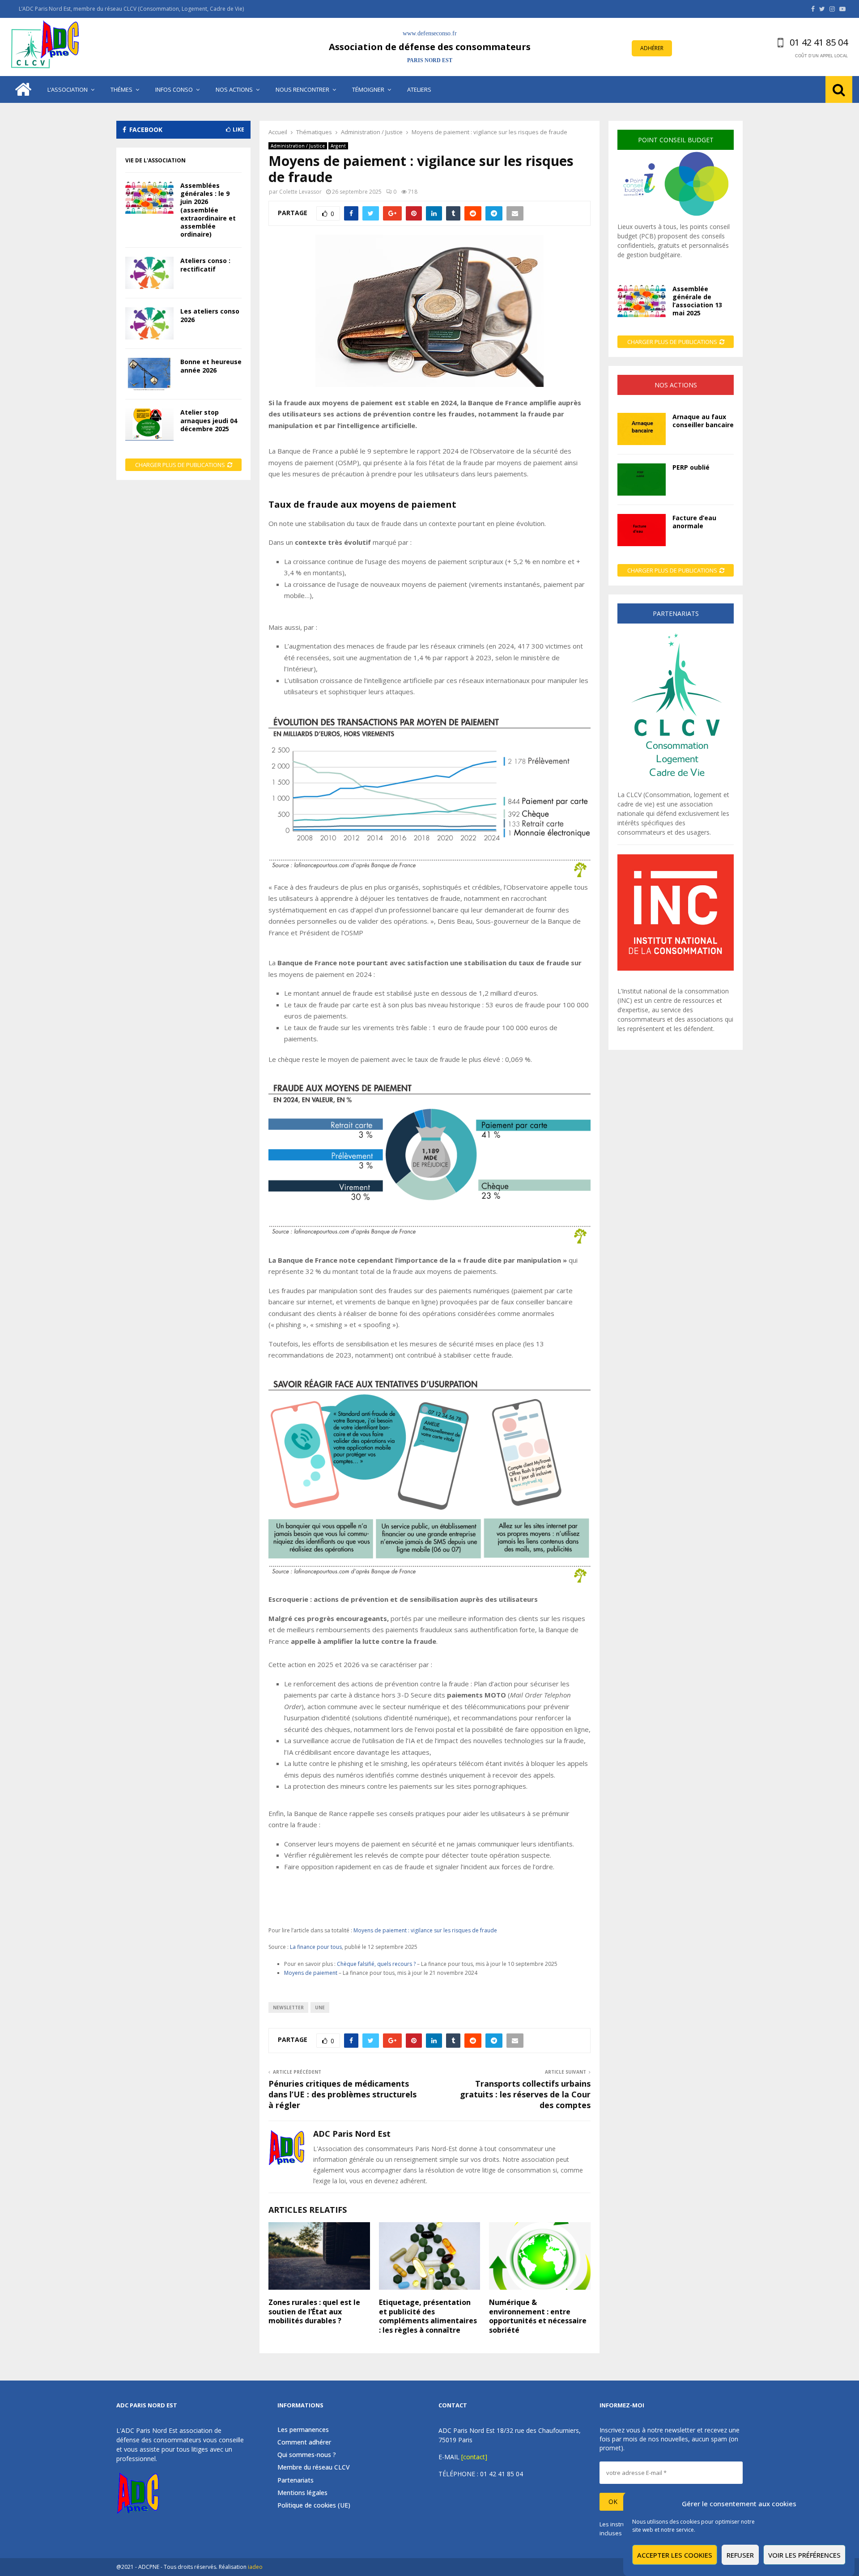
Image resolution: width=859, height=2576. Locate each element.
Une (320, 2007)
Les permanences (303, 2430)
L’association (68, 89)
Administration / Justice (298, 146)
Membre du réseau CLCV (314, 2467)
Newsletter (288, 2007)
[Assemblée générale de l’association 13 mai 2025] (642, 301)
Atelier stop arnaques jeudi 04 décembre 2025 (209, 420)
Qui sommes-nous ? (307, 2455)
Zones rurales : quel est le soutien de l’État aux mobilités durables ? (314, 2312)
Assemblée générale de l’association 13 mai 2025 (697, 301)
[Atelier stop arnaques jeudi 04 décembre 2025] (149, 424)
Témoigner (368, 89)
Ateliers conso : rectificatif (205, 265)
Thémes (121, 89)
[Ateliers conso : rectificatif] (149, 273)
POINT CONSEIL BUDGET (676, 140)
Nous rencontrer (302, 89)
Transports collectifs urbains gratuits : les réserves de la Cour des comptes (525, 2094)
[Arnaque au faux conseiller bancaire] (642, 429)
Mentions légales (302, 2493)
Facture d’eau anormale (694, 522)
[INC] (676, 968)
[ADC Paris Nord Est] (47, 47)
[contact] (474, 2457)
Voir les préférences (804, 2555)
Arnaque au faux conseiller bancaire (703, 421)
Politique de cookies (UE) (314, 2505)
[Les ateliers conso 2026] (149, 323)
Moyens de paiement (311, 1973)
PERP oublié (691, 467)
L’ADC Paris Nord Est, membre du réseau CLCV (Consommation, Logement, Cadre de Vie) (131, 9)
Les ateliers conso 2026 (210, 315)
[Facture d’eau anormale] (642, 530)
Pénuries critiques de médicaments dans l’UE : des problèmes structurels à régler (342, 2094)
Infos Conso (174, 89)
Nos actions (234, 89)
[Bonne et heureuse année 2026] (149, 374)
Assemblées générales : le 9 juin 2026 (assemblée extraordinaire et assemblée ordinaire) (208, 210)
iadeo (255, 2567)
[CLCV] (676, 785)
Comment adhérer (304, 2442)
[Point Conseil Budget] (676, 217)
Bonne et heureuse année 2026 (211, 366)
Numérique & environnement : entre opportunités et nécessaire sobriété (538, 2316)
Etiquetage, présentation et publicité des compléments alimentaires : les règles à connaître (428, 2316)
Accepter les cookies (675, 2555)
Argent (338, 146)
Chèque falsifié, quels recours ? (377, 1964)
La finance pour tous (316, 1947)
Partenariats (296, 2480)
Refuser (740, 2555)
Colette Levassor (300, 192)
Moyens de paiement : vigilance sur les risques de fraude (425, 1930)
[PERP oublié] (642, 480)
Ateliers (419, 89)
